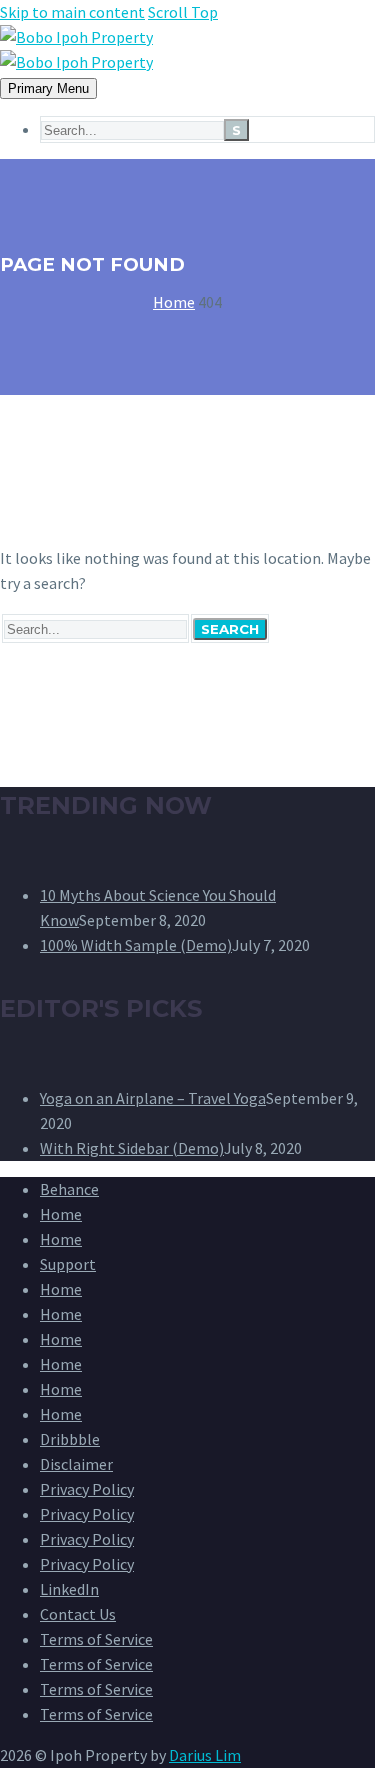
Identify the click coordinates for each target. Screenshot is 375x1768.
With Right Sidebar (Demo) (132, 1148)
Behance (69, 1189)
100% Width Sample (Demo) (136, 945)
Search (230, 629)
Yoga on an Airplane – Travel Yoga (153, 1098)
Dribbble (70, 1439)
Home (61, 1214)
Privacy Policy (87, 1489)
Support (68, 1264)
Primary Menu (48, 88)
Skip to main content (72, 12)
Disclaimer (76, 1464)
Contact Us (78, 1614)
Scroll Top (183, 12)
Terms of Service (96, 1639)
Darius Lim (205, 1755)
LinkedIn (69, 1589)
